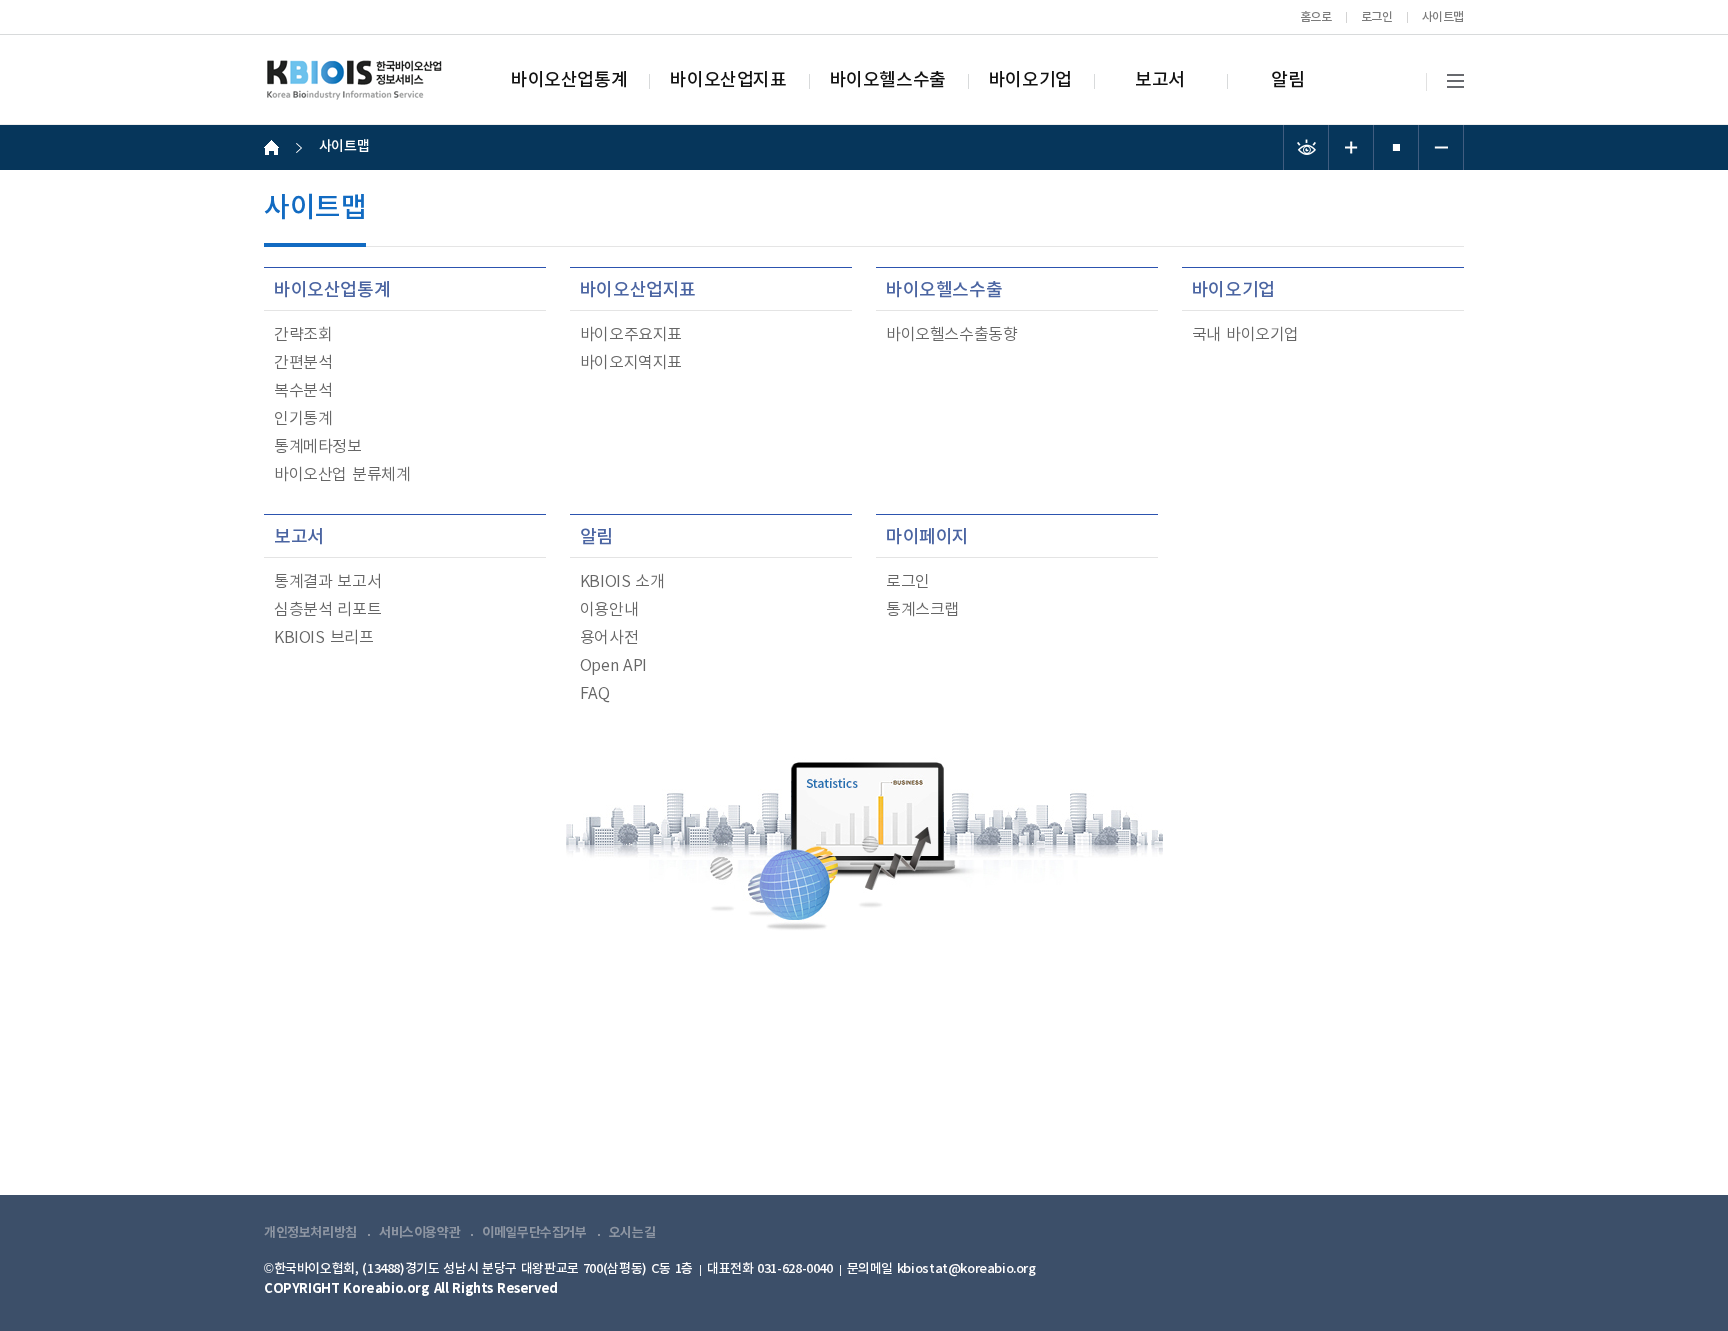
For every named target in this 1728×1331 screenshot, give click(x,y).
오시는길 (632, 1233)
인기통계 (303, 419)
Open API (613, 666)
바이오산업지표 (728, 81)
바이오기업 (1030, 81)
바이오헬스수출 (888, 81)
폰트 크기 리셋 (1396, 147)
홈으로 (1316, 17)
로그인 (1377, 17)
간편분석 (303, 363)
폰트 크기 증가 (1351, 147)
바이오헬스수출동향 (952, 335)
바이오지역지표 (631, 363)
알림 (1287, 81)
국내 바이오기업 (1245, 335)
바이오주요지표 (631, 335)
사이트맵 (1443, 17)
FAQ (595, 694)
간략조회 (303, 335)
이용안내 (609, 610)
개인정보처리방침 (310, 1233)
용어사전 (609, 638)
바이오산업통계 (569, 81)
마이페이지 (927, 537)
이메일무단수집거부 (534, 1233)
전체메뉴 (1455, 81)
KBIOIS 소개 (622, 582)
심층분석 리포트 (327, 610)
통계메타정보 (318, 447)
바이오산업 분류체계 (342, 475)
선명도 (1306, 147)
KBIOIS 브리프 (323, 638)
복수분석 (303, 391)
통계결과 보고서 (327, 582)
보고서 (1160, 81)
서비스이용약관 (419, 1233)
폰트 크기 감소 (1441, 147)
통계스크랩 (922, 610)
